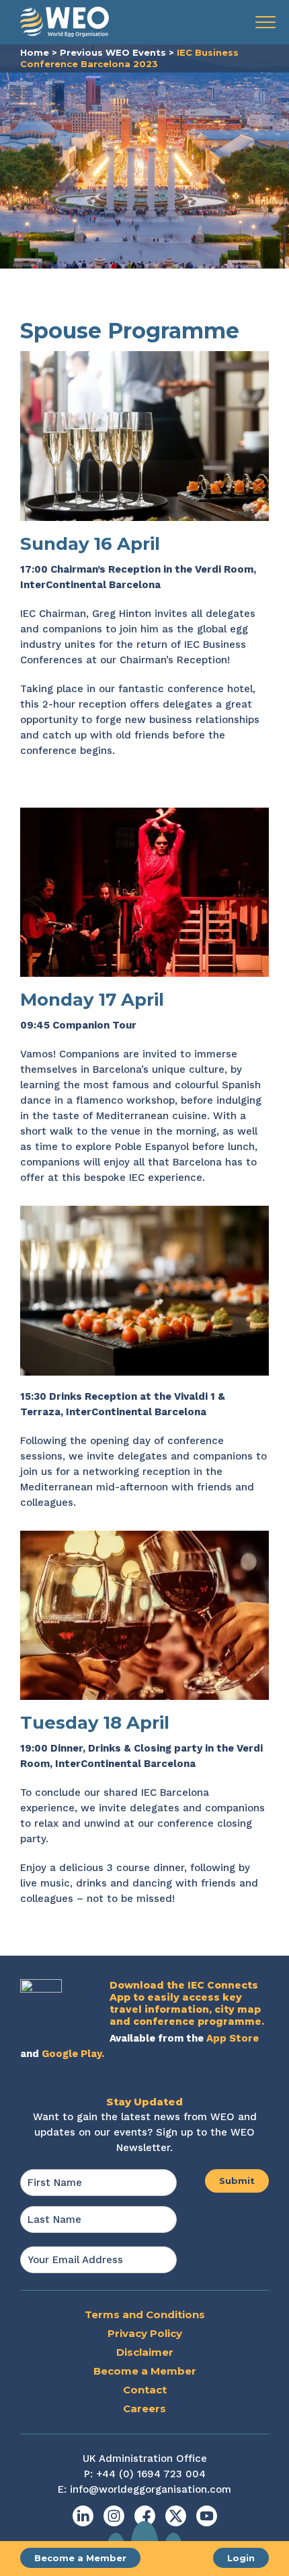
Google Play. (73, 2054)
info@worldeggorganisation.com (151, 2489)
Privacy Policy (145, 2333)
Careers (144, 2408)
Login (241, 2558)
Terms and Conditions (145, 2315)
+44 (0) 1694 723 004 (151, 2474)
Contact (145, 2390)
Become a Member (80, 2558)
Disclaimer (145, 2352)
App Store (233, 2038)
